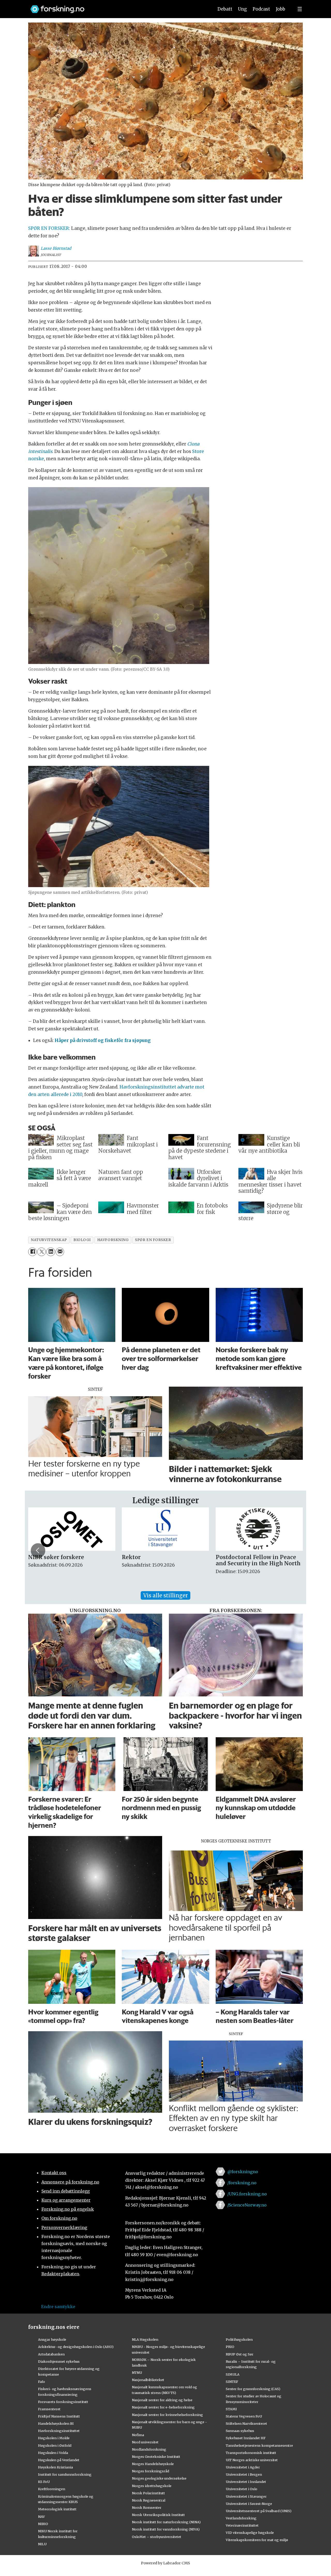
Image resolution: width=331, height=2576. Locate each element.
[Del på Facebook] (32, 1252)
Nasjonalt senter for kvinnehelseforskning (167, 2415)
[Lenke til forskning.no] (117, 7)
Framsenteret (49, 2409)
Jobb (281, 9)
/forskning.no (242, 2183)
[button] (38, 1551)
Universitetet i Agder (243, 2467)
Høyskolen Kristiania (55, 2467)
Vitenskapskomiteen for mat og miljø (257, 2540)
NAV (42, 2517)
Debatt (225, 9)
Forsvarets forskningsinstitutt (63, 2402)
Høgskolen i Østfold (55, 2445)
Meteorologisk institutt (57, 2509)
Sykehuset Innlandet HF (246, 2438)
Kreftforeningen (52, 2489)
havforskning (113, 1240)
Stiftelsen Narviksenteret (246, 2423)
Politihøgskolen (239, 2339)
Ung (242, 9)
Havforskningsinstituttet (59, 2431)
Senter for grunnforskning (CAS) (253, 2389)
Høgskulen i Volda (53, 2453)
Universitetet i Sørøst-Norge (249, 2504)
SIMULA (233, 2374)
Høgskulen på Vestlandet (59, 2460)
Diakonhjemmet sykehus (59, 2361)
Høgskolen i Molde (54, 2438)
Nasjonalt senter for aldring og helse (162, 2400)
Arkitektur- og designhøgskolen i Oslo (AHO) (76, 2347)
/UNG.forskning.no (247, 2194)
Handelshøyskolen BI (56, 2423)
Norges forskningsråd (151, 2471)
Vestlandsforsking (241, 2518)
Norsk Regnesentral (149, 2500)
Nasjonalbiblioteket (148, 2380)
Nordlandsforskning (149, 2449)
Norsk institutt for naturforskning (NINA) (166, 2522)
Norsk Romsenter (147, 2507)
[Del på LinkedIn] (51, 1252)
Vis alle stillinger (165, 1595)
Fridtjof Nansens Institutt (59, 2416)
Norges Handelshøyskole (153, 2464)
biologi (82, 1240)
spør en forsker (153, 1240)
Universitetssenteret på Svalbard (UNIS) (259, 2511)
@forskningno (243, 2172)
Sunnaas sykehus (240, 2431)
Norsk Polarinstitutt (148, 2493)
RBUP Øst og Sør (240, 2354)
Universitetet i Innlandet (246, 2482)
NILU (42, 2544)
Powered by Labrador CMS (165, 2563)
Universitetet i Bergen (244, 2474)
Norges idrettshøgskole (152, 2486)
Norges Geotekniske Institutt (156, 2457)
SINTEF (232, 2382)
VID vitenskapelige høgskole (250, 2533)
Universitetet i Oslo (242, 2489)
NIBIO (43, 2524)
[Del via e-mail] (60, 1252)
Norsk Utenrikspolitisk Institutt (158, 2515)
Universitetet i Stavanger (246, 2496)
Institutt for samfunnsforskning (65, 2474)
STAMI (231, 2409)
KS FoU (44, 2482)
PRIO (230, 2347)
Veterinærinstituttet (242, 2525)
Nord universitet (145, 2442)
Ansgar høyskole (52, 2339)
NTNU (137, 2373)
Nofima (138, 2435)
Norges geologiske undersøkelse (159, 2478)
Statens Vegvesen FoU (244, 2416)
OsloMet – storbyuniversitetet (157, 2537)
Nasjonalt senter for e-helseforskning (163, 2407)
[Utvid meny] (300, 9)
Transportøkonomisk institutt (251, 2453)
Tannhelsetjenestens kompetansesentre (259, 2445)
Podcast (261, 9)
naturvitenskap (49, 1240)
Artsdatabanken (51, 2354)
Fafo (42, 2382)
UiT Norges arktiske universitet (252, 2460)
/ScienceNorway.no (247, 2205)
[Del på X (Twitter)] (42, 1252)
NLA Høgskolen (145, 2339)
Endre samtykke (58, 2307)
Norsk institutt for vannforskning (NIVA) (166, 2529)
